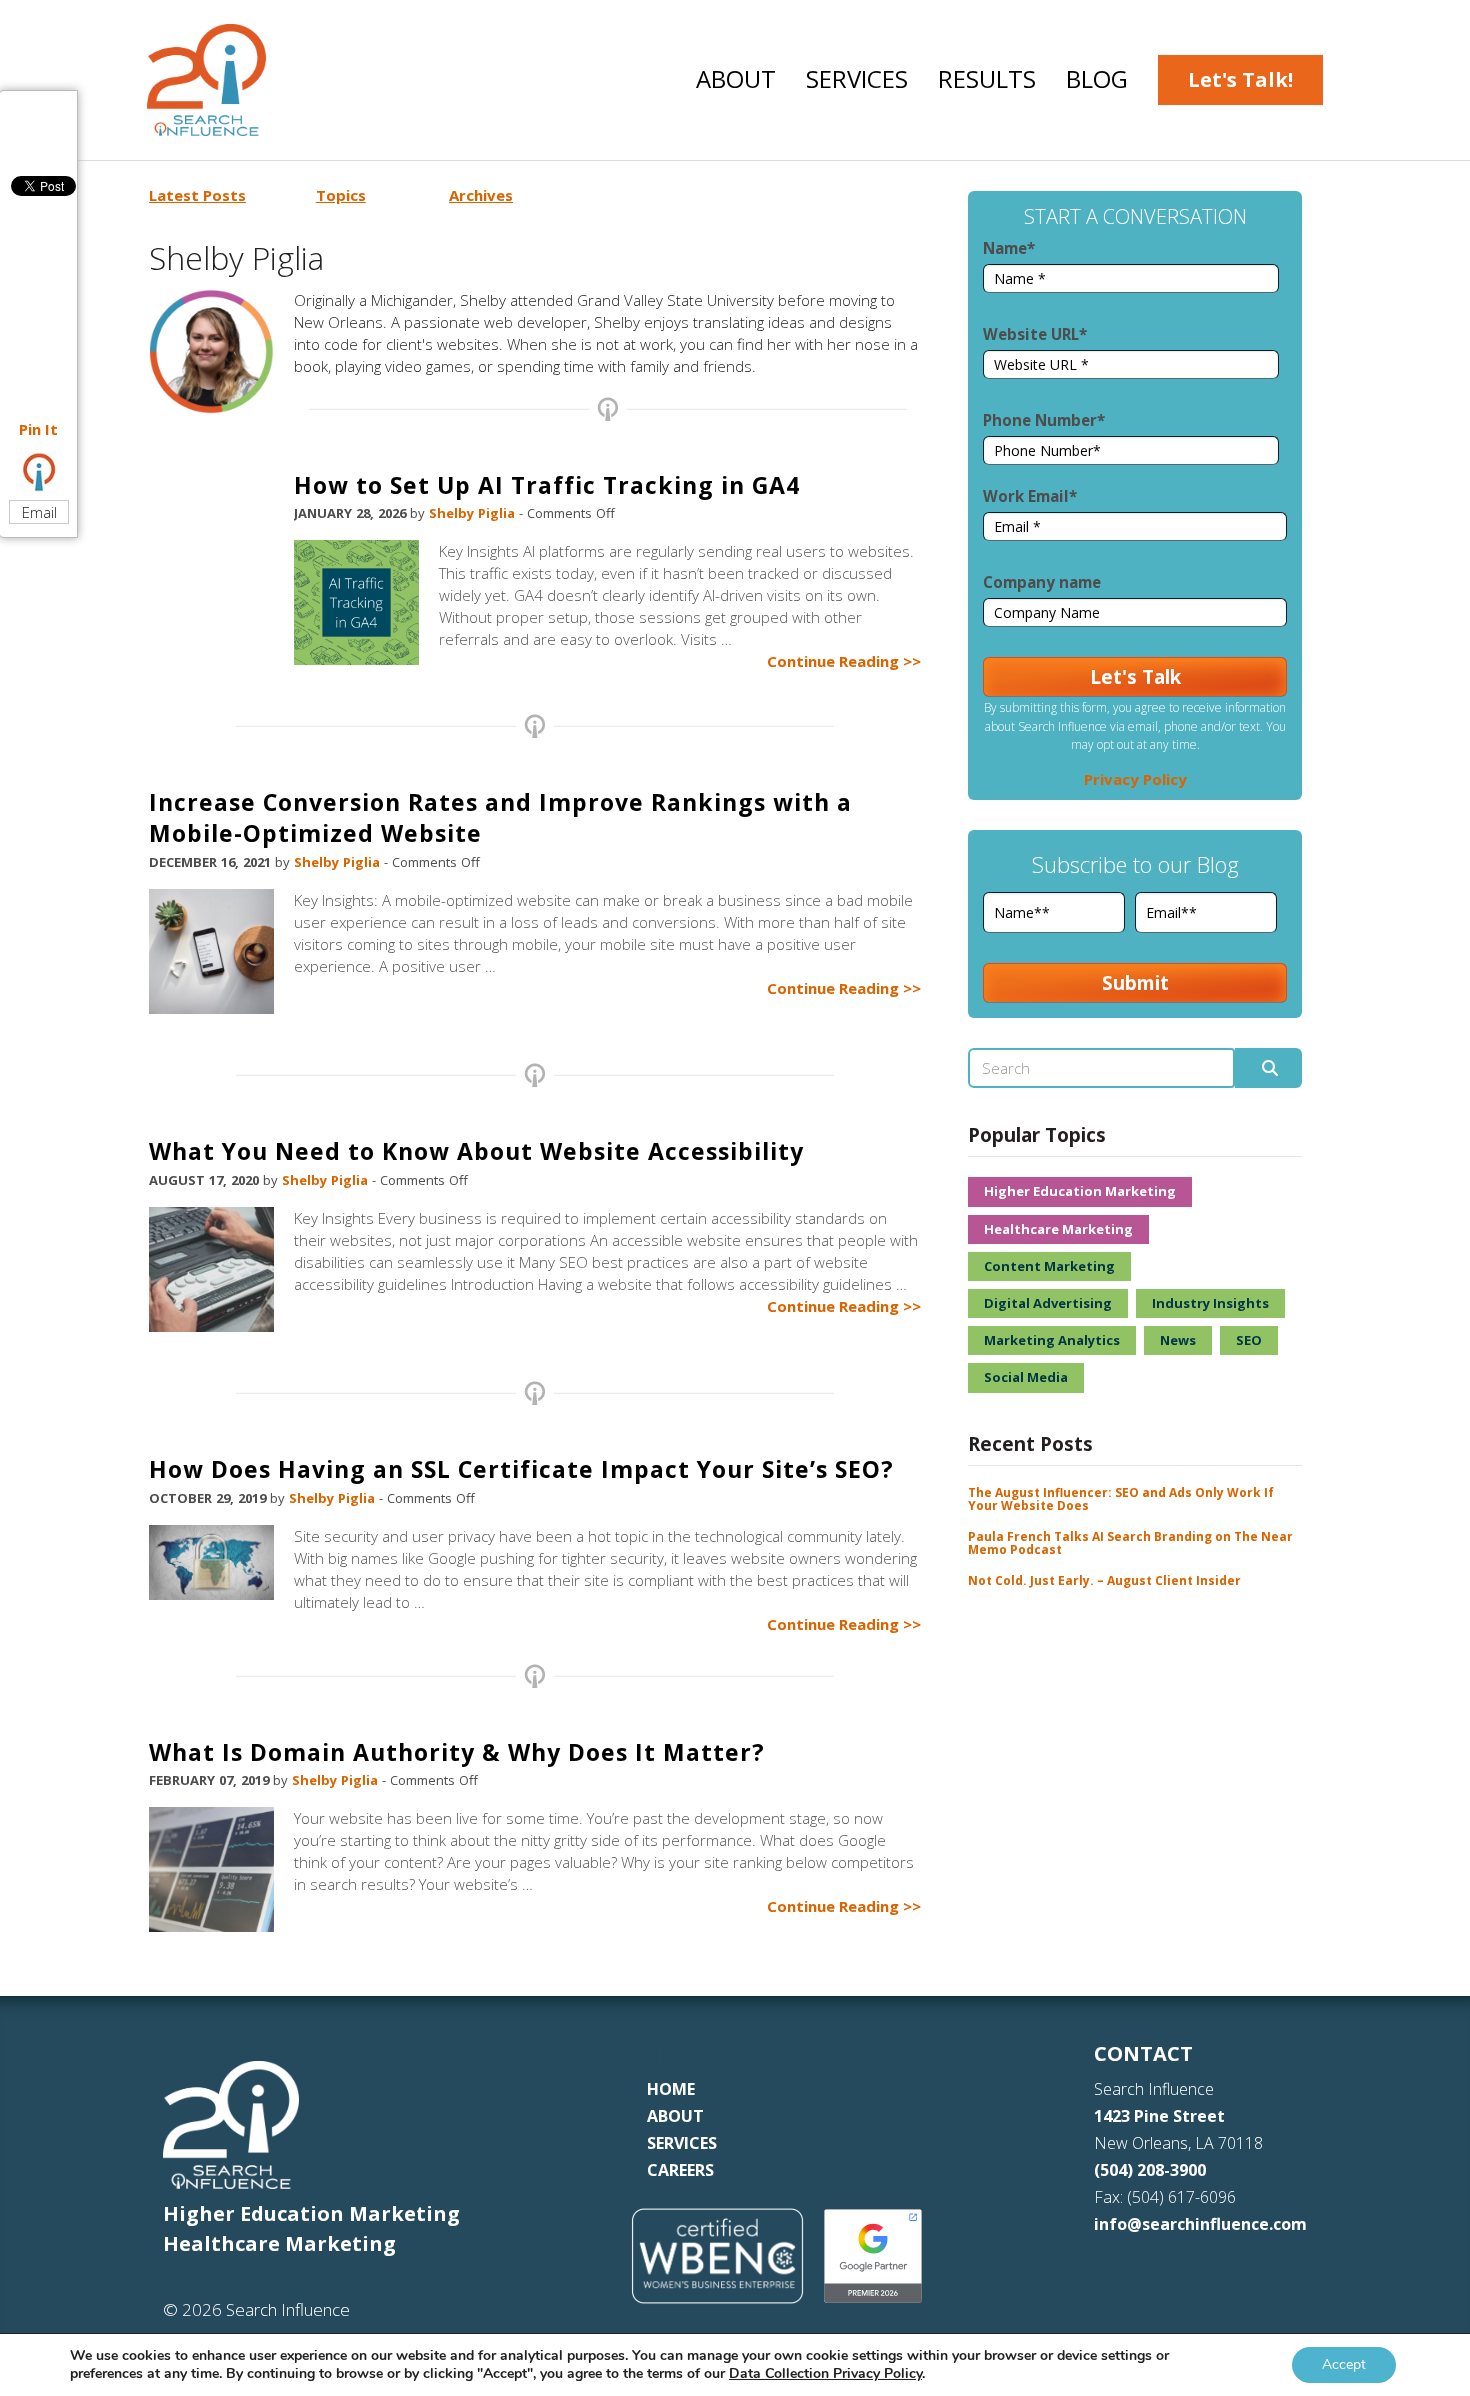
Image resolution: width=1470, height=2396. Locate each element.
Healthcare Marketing (1058, 1229)
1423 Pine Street (1159, 2116)
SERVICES (682, 2143)
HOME (671, 2089)
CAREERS (680, 2170)
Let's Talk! (1240, 79)
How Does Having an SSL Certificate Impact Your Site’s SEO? (521, 1469)
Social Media (1026, 1377)
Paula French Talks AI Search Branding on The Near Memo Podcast (1130, 1543)
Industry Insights (1210, 1303)
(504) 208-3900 (1150, 2170)
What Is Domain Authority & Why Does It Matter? (457, 1752)
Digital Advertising (1048, 1303)
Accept (1344, 2364)
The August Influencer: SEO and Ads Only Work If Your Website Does (1121, 1499)
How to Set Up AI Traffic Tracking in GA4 (547, 485)
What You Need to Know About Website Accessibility (476, 1151)
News (1178, 1340)
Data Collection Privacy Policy (825, 2373)
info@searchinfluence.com (1200, 2224)
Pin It (38, 429)
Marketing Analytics (1052, 1340)
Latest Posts (197, 195)
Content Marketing (1049, 1266)
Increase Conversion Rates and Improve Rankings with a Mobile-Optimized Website (500, 817)
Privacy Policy (1135, 779)
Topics (341, 195)
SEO (1249, 1340)
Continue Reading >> (844, 661)
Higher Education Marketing (1080, 1191)
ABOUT (675, 2116)
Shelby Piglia (474, 513)
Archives (481, 195)
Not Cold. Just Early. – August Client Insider (1104, 1580)
